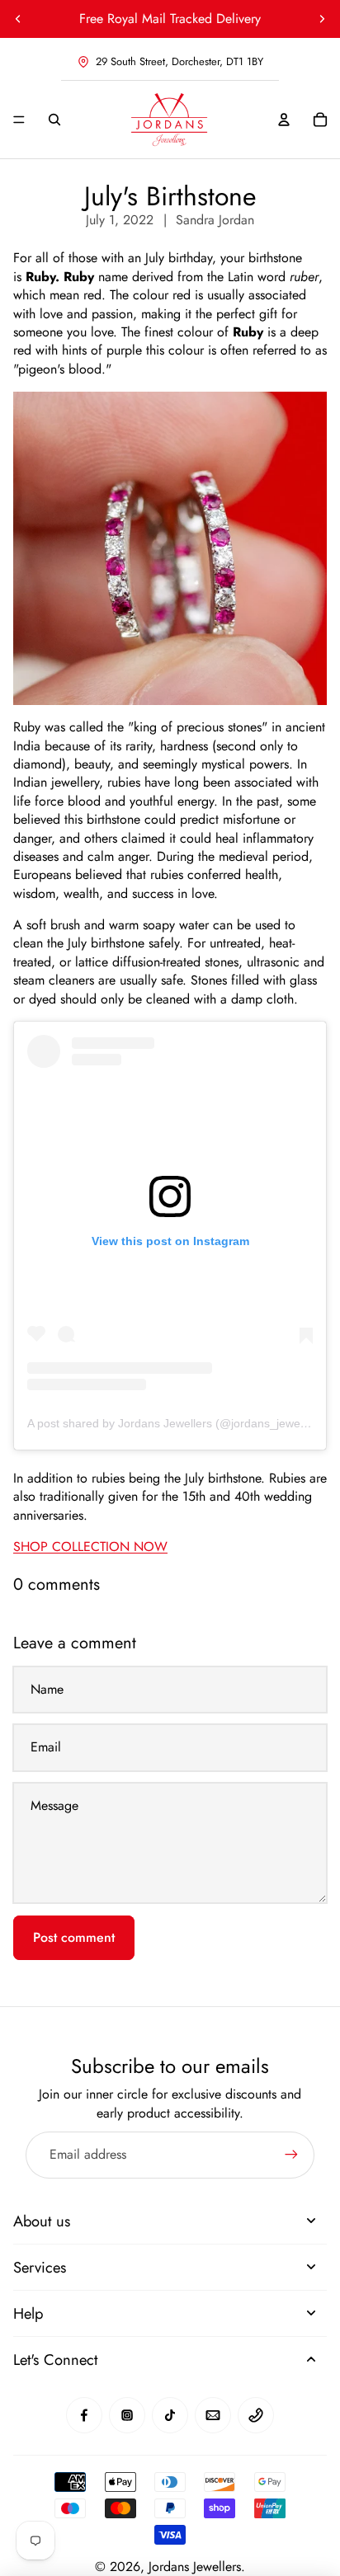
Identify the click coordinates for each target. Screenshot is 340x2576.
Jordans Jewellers (195, 2567)
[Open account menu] (284, 120)
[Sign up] (291, 2155)
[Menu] (19, 120)
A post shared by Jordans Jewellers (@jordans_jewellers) (177, 1423)
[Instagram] (127, 2415)
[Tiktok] (170, 2415)
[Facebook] (84, 2415)
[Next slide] (322, 19)
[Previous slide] (18, 19)
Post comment (74, 1937)
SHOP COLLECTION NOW (90, 1547)
